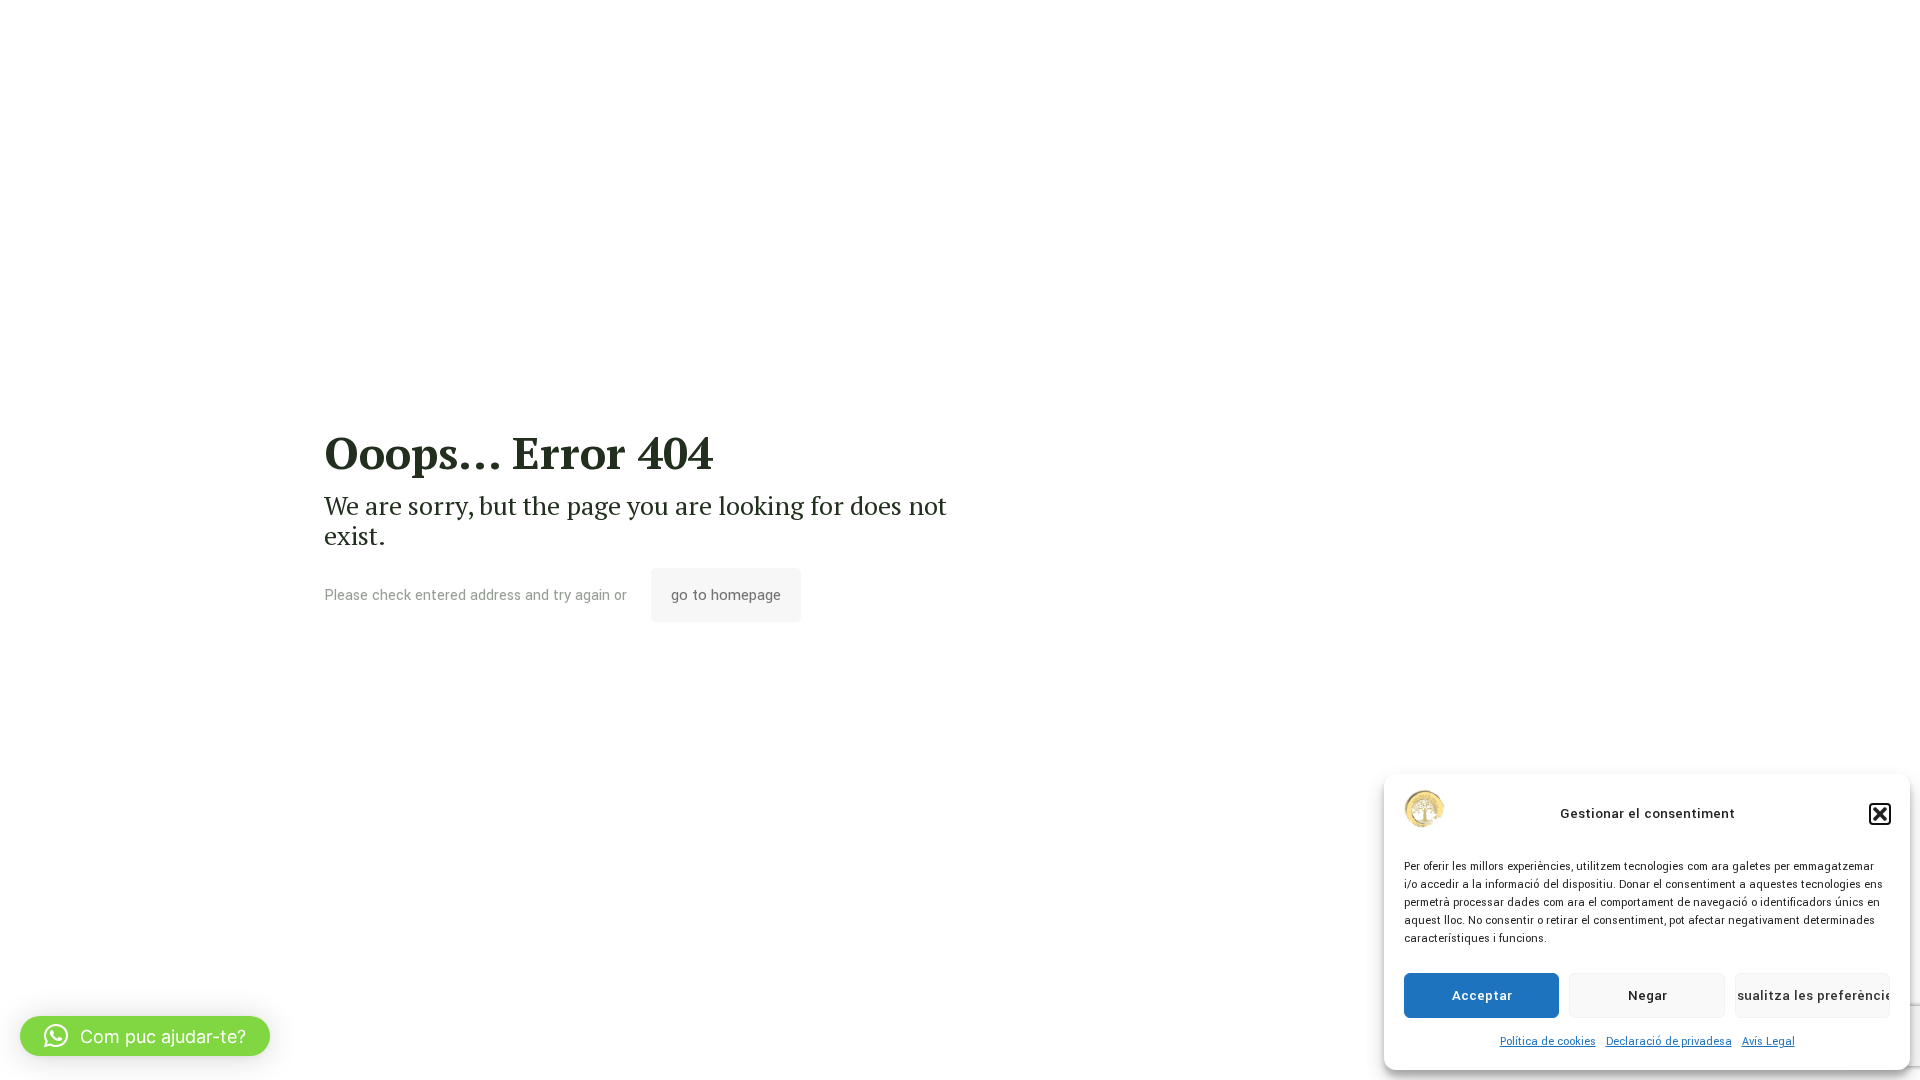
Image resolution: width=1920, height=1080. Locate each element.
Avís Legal (1768, 1041)
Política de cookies (1548, 1041)
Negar (1647, 995)
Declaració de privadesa (1669, 1041)
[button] (1880, 814)
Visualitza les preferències (1812, 995)
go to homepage (726, 595)
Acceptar (1482, 995)
